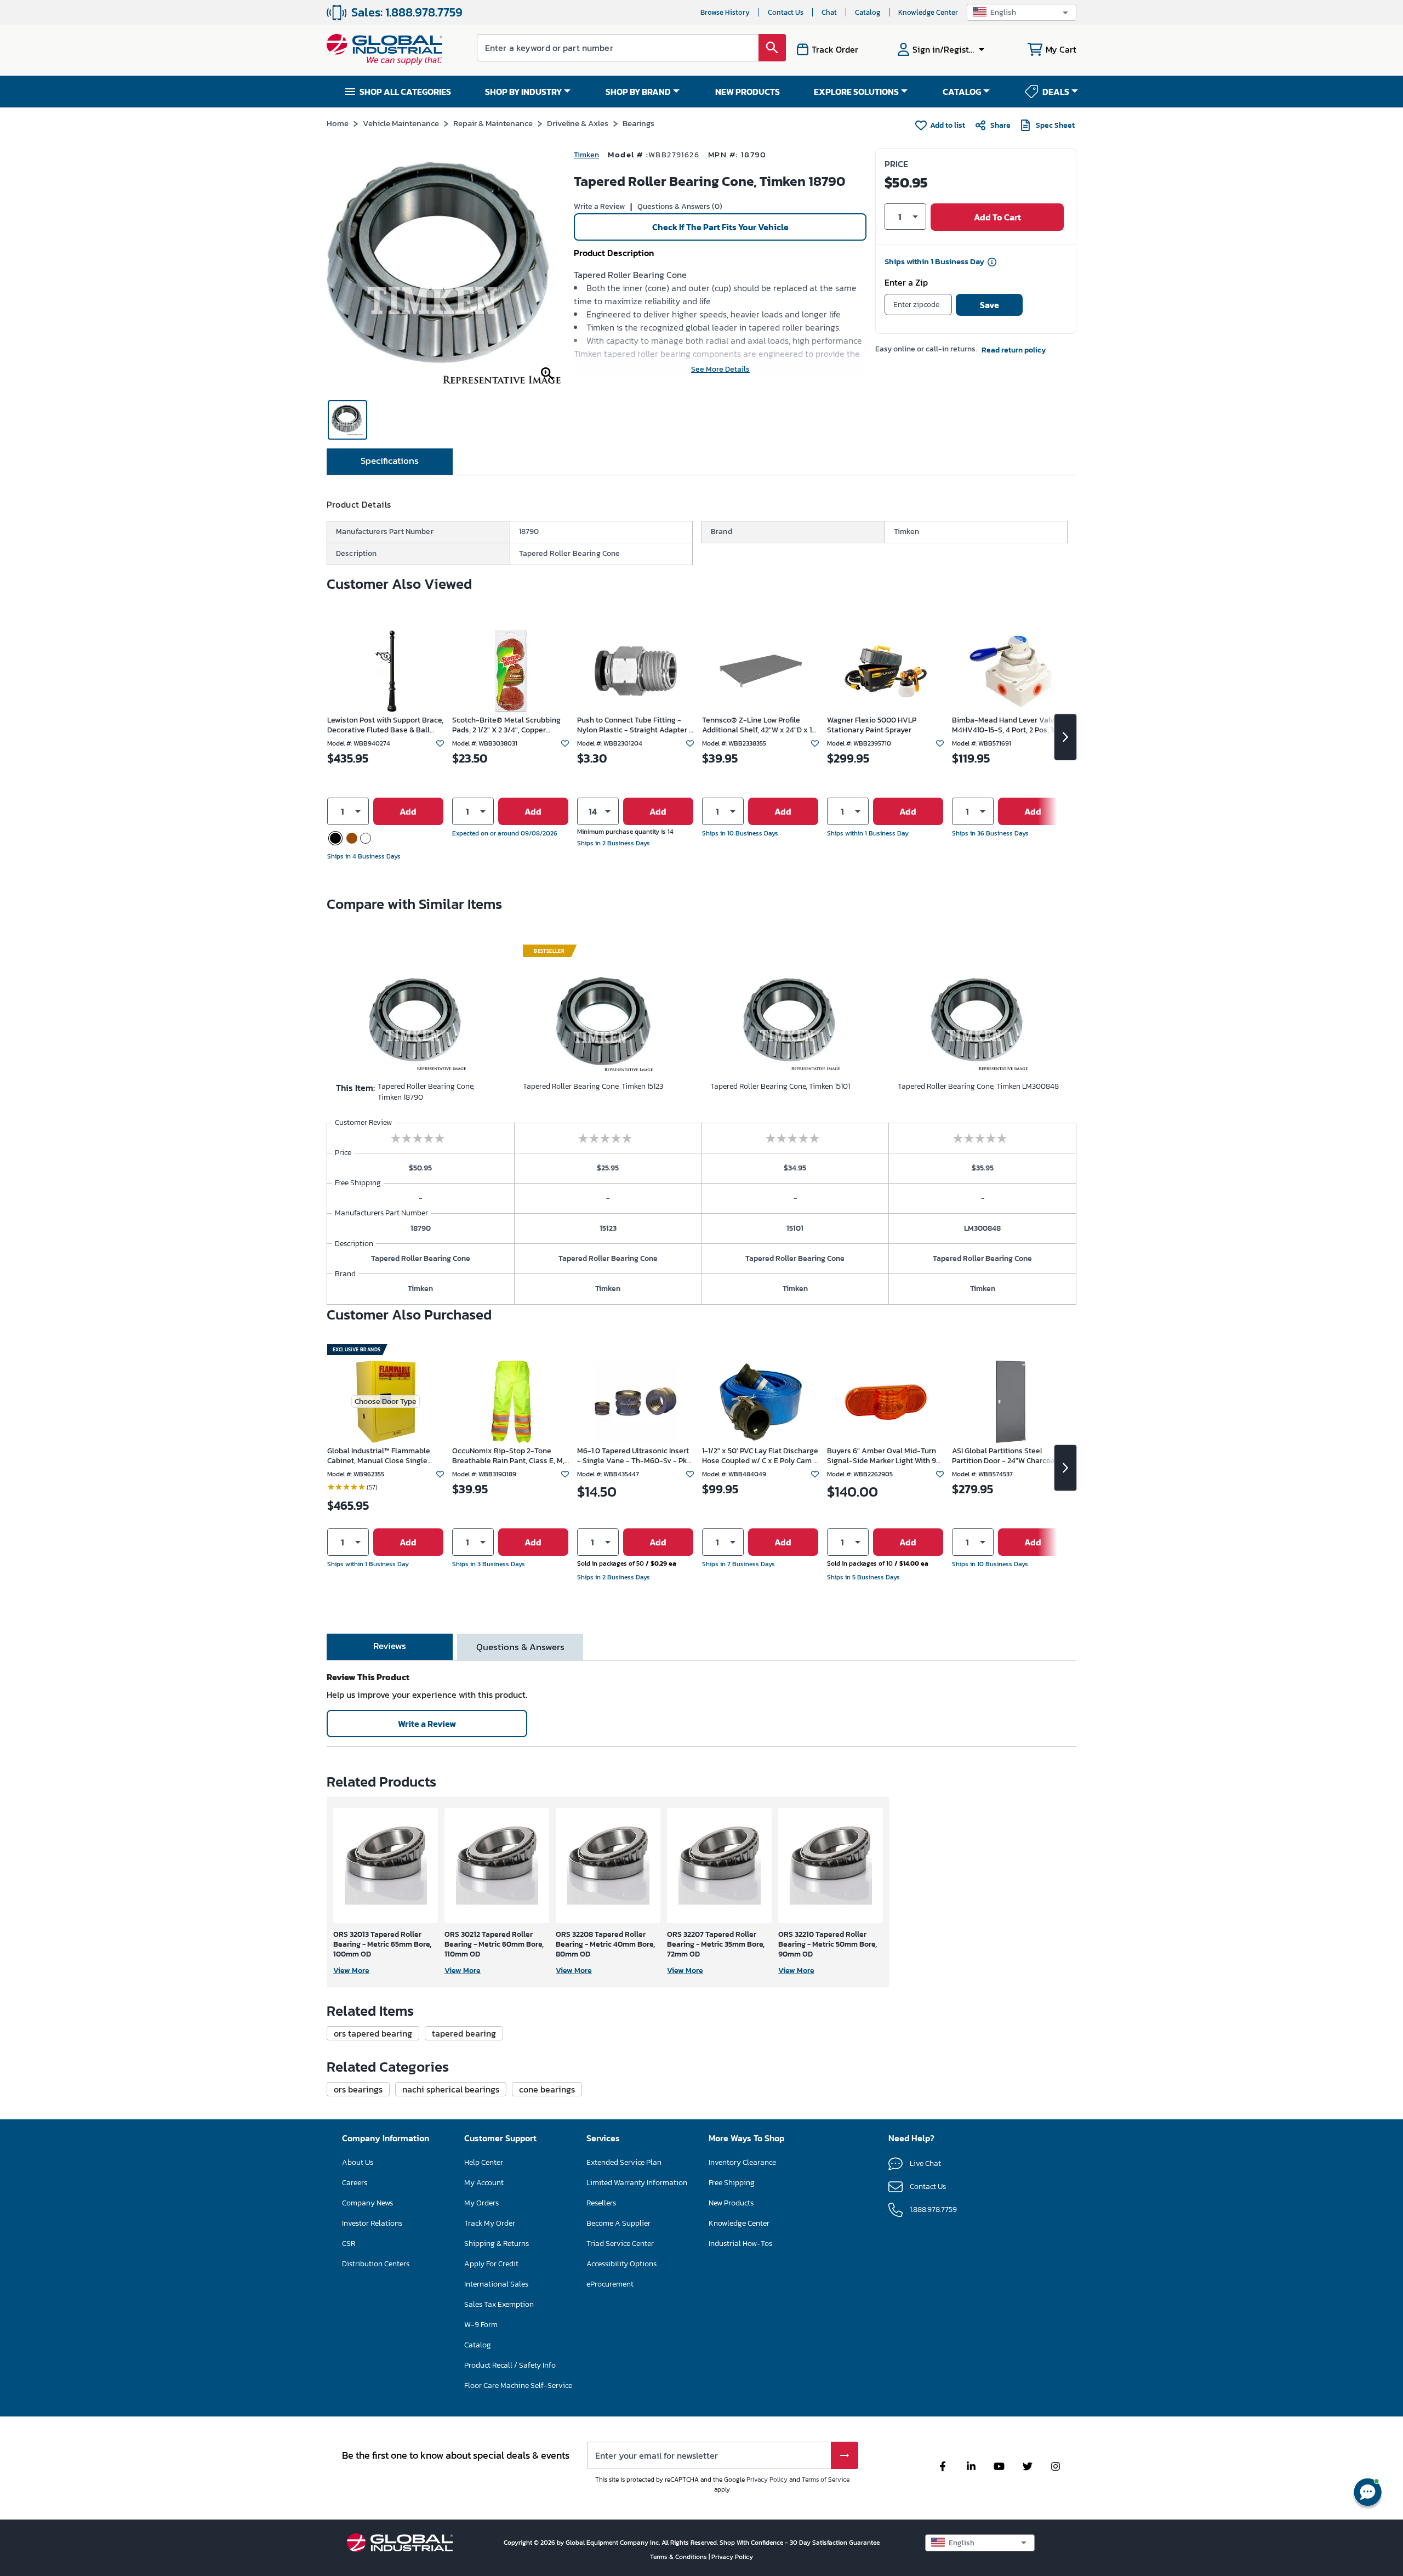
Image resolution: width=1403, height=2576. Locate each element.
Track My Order (490, 2223)
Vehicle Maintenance (401, 123)
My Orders (481, 2203)
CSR (349, 2244)
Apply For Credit (491, 2264)
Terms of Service (826, 2480)
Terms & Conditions (679, 2557)
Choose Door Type (386, 1401)
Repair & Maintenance (493, 123)
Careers (355, 2183)
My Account (484, 2183)
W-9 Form (481, 2325)
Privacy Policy (767, 2480)
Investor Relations (372, 2223)
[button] (1022, 12)
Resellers (601, 2203)
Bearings (638, 123)
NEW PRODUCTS (748, 92)
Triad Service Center (620, 2244)
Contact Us (786, 12)
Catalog (868, 12)
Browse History (725, 12)
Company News (367, 2203)
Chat (829, 12)
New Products (731, 2203)
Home (338, 123)
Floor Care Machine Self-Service (518, 2385)
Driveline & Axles (578, 123)
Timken (586, 155)
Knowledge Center (928, 12)
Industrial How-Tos (740, 2244)
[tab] (390, 462)
